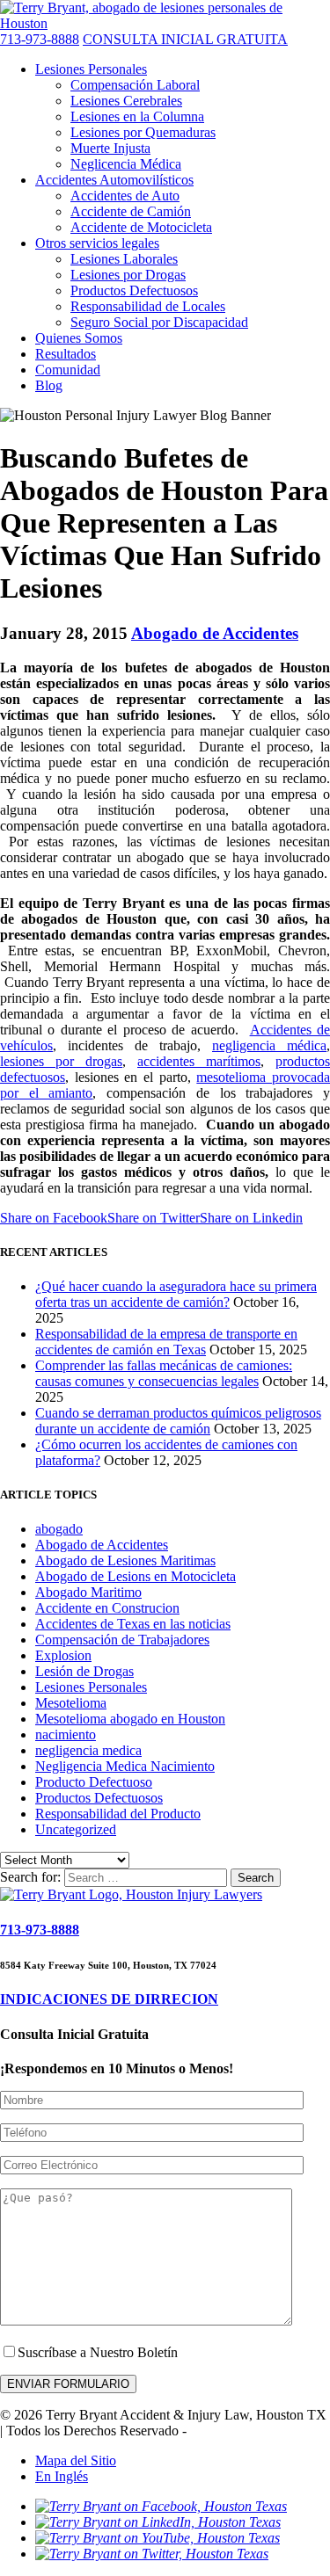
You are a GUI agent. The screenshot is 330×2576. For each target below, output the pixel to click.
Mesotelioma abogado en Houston (130, 1719)
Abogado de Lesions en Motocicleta (136, 1576)
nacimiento (66, 1734)
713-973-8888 (40, 39)
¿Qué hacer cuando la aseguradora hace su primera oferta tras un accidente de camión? (176, 1294)
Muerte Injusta (110, 148)
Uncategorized (76, 1829)
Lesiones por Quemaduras (143, 132)
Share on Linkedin (251, 1218)
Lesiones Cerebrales (126, 101)
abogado (59, 1529)
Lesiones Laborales (124, 259)
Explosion (63, 1655)
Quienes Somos (79, 338)
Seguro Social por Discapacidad (159, 322)
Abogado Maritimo (88, 1592)
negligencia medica (88, 1750)
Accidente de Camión (131, 211)
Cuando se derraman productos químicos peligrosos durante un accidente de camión (178, 1421)
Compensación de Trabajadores (122, 1640)
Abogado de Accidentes (215, 633)
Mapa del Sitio (76, 2460)
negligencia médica (269, 1045)
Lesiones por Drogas (128, 275)
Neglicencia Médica (126, 164)
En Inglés (62, 2476)
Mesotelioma (71, 1703)
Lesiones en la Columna (137, 116)
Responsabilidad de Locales (148, 306)
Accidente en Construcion (107, 1608)
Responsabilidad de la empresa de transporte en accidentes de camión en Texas (166, 1342)
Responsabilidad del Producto (118, 1814)
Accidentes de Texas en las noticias (133, 1624)
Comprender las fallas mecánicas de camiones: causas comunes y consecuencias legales (164, 1373)
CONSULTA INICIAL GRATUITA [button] (185, 39)
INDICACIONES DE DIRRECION (109, 1999)
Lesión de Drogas (84, 1671)
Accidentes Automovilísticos (114, 180)
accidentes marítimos (199, 1061)
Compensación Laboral (135, 85)
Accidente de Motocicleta (141, 227)
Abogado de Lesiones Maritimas (125, 1560)
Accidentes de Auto (125, 196)
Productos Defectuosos (134, 290)
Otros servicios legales (97, 243)
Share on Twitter (154, 1218)
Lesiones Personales (91, 69)
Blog (49, 385)
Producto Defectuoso (94, 1782)
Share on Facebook (54, 1218)
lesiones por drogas (61, 1061)
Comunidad (68, 370)
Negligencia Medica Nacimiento (125, 1766)
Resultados (66, 354)
